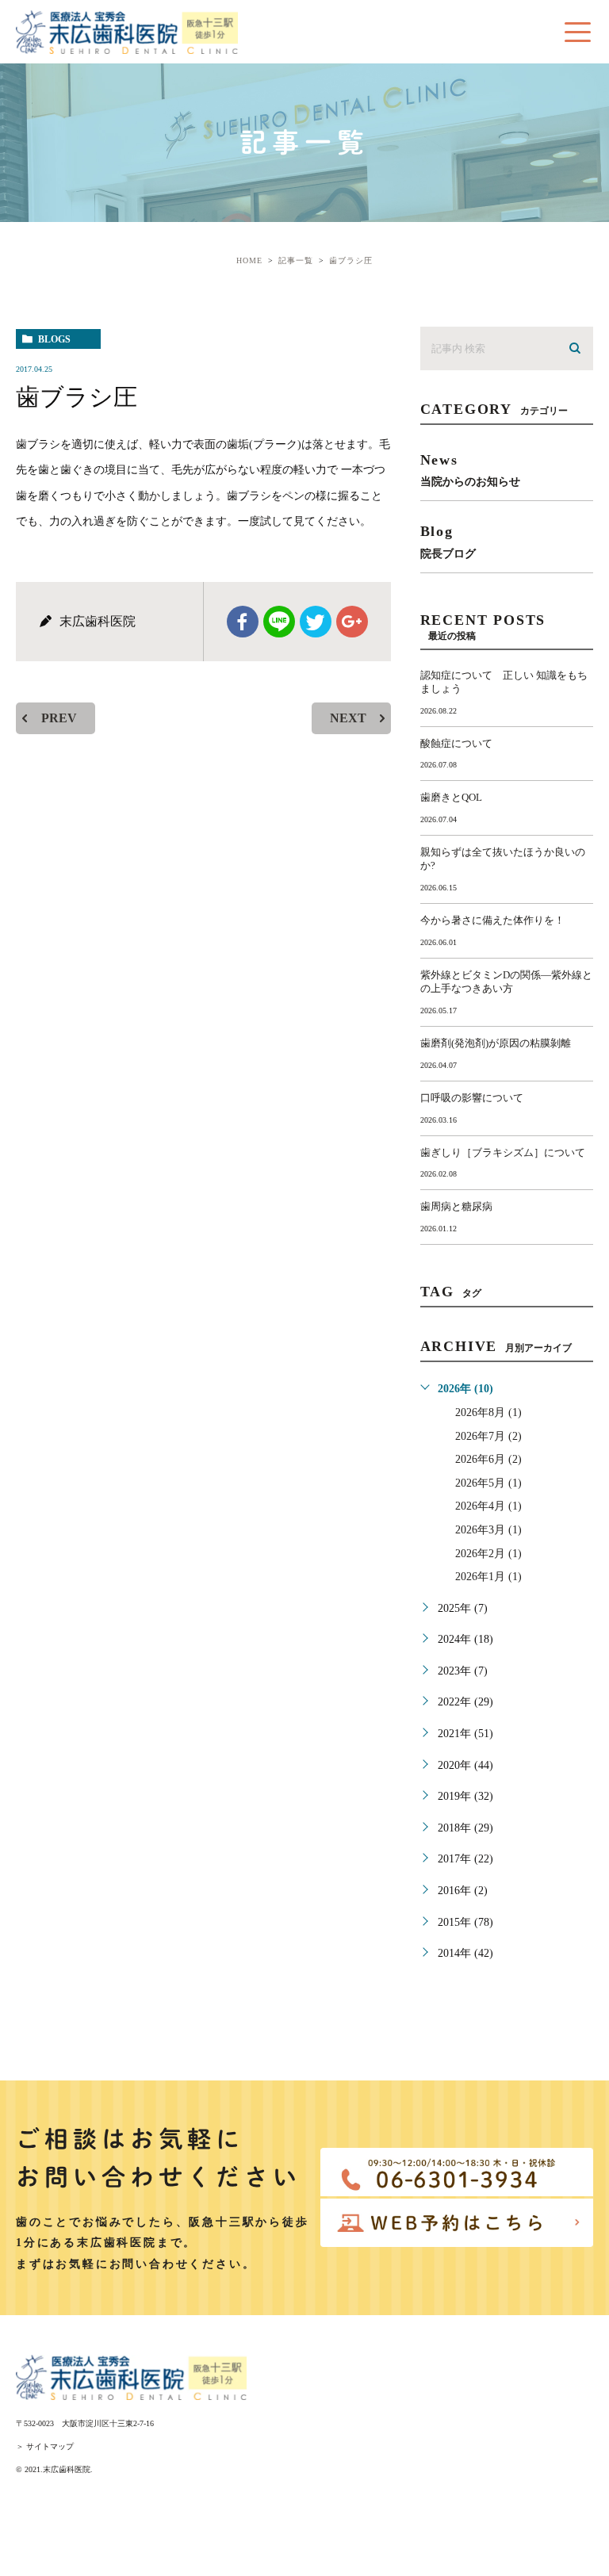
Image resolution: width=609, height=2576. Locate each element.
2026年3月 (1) (488, 1530)
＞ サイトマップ (45, 2446)
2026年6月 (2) (488, 1459)
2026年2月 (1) (488, 1554)
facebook (243, 622)
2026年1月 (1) (488, 1577)
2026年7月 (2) (488, 1436)
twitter (316, 622)
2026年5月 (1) (488, 1483)
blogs (54, 339)
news (470, 470)
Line (279, 622)
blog (448, 541)
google (352, 622)
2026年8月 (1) (488, 1412)
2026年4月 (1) (488, 1506)
